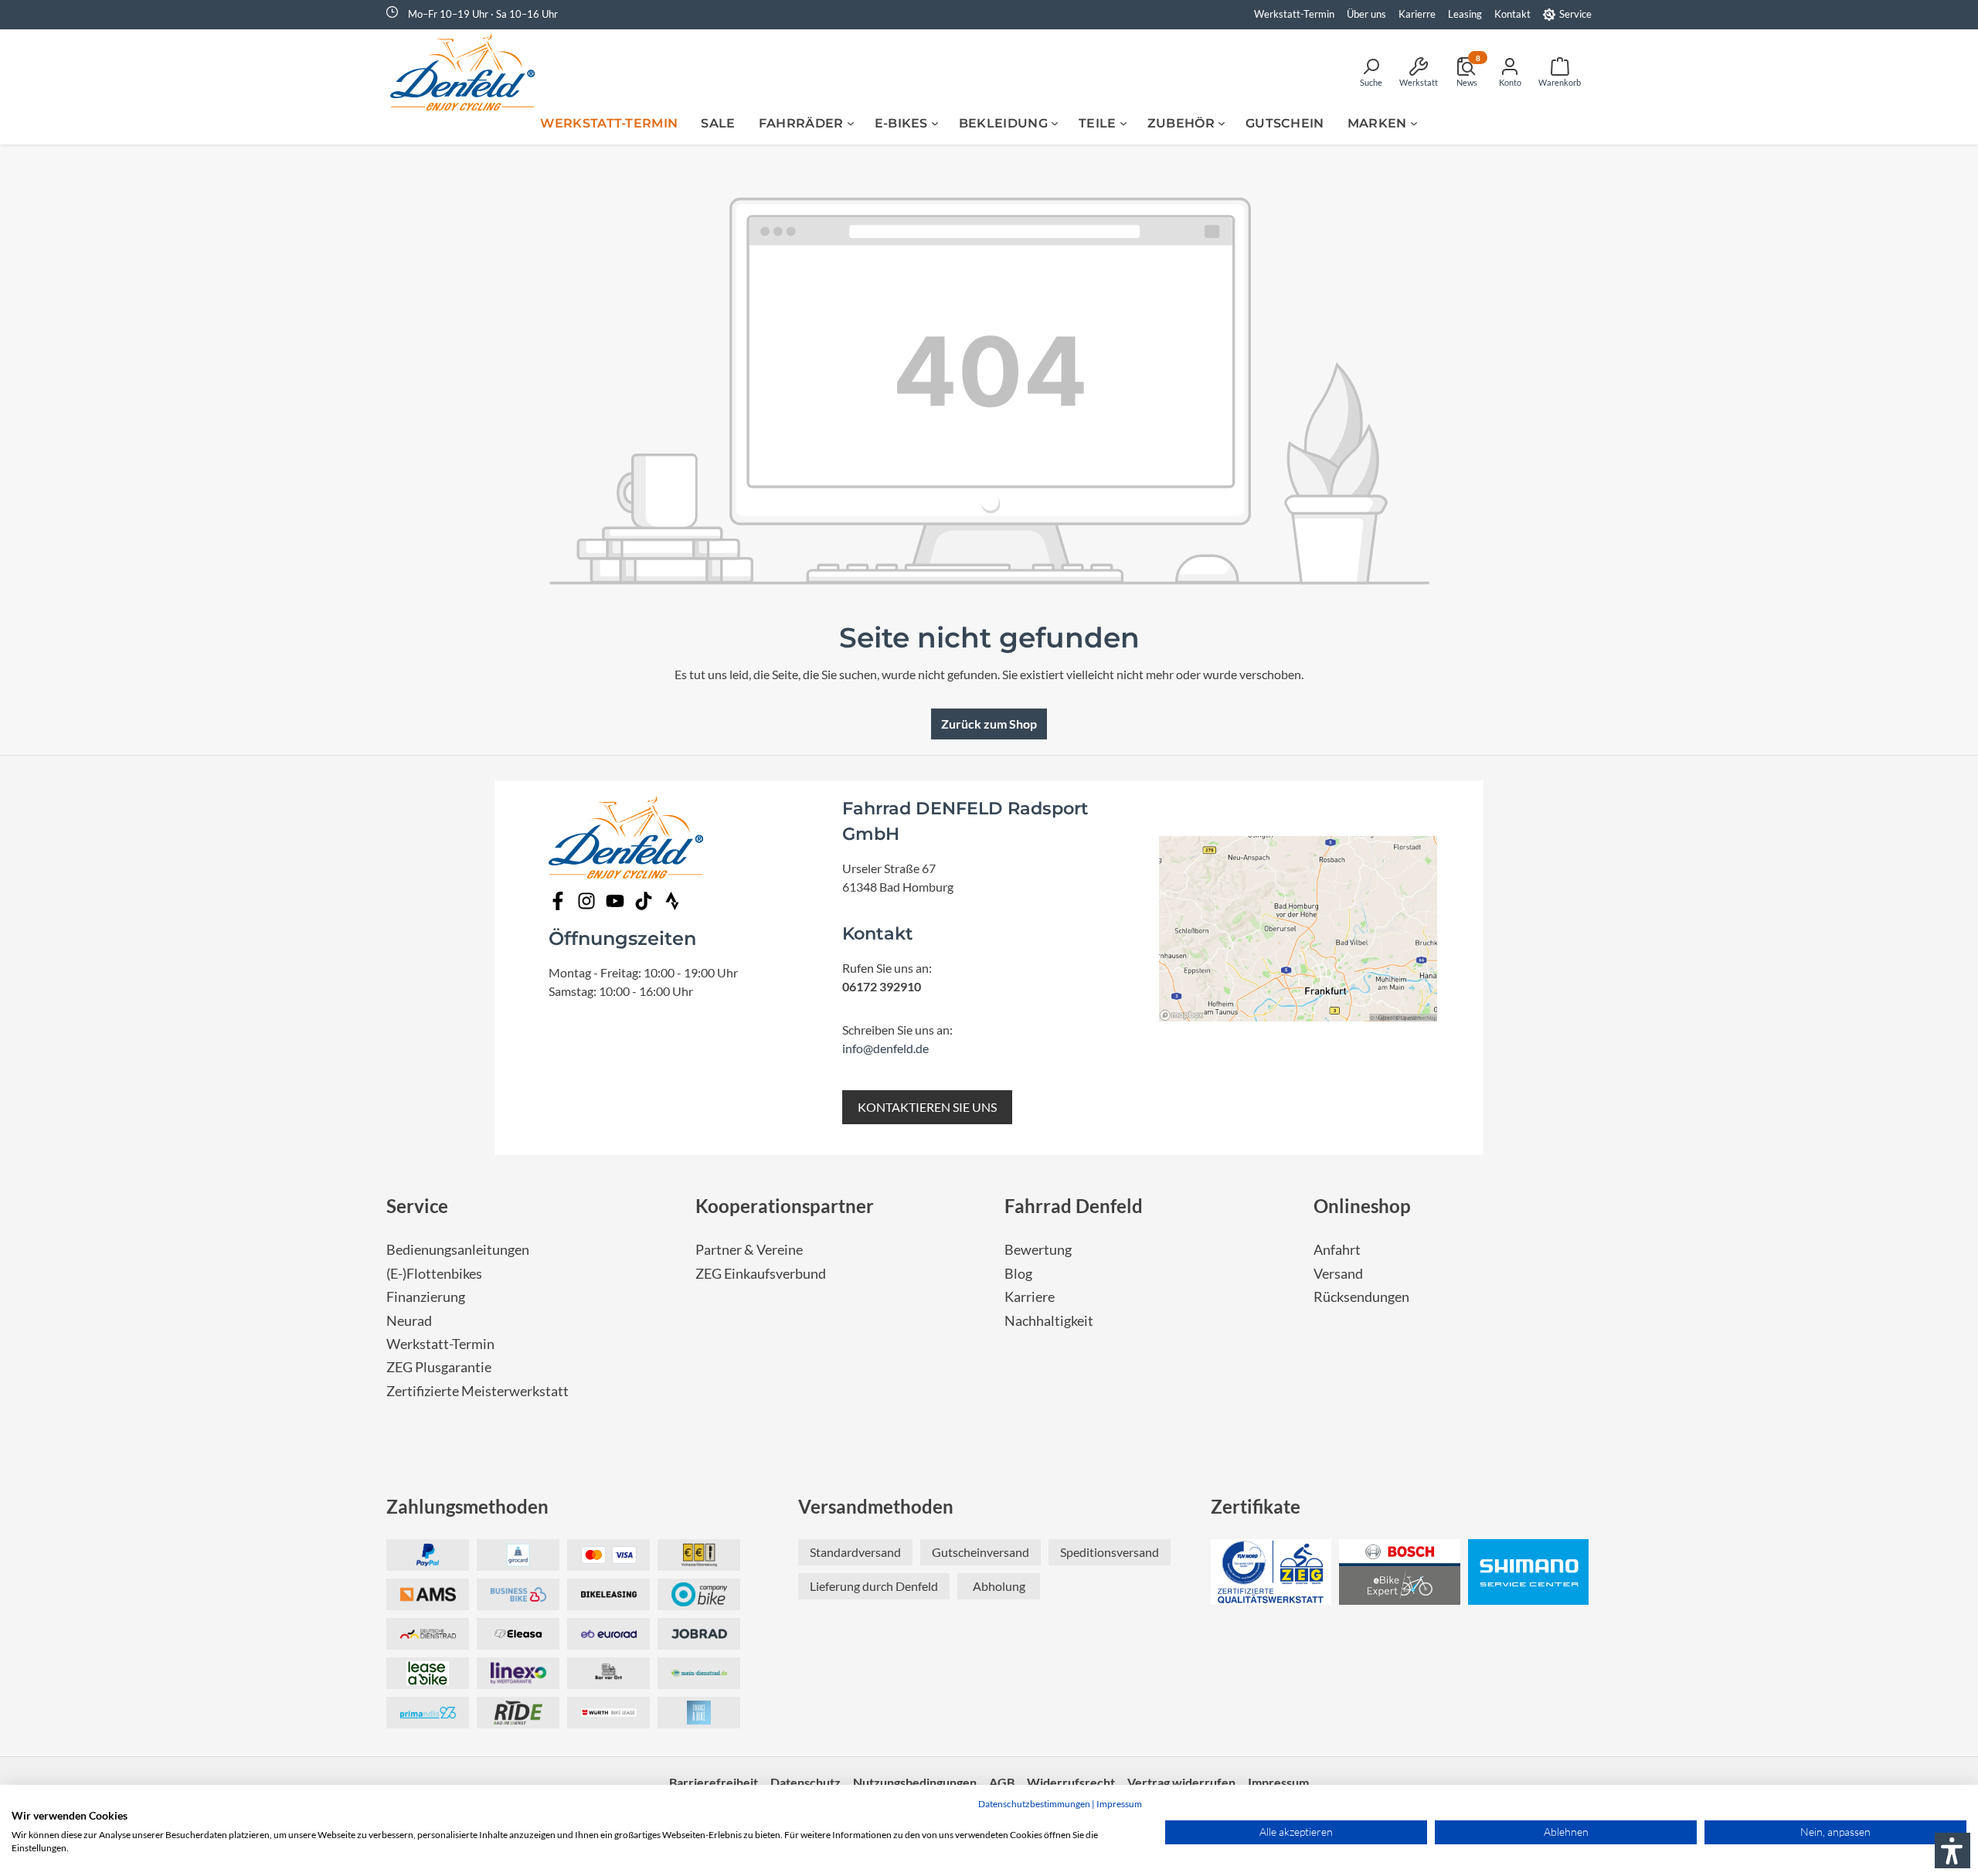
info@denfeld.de (885, 1048)
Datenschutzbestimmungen (1034, 1804)
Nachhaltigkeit (1049, 1321)
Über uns (1366, 14)
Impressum (1119, 1804)
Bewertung (1038, 1250)
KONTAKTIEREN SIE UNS (927, 1107)
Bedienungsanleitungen (458, 1250)
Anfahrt (1337, 1250)
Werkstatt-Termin (1294, 14)
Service (1575, 14)
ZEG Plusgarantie (439, 1367)
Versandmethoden (876, 1506)
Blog (1018, 1274)
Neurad (409, 1321)
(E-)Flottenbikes (434, 1274)
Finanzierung (426, 1297)
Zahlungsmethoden (467, 1506)
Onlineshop (1362, 1206)
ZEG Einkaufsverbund (761, 1274)
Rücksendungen (1361, 1297)
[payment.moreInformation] (428, 1594)
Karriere (1030, 1297)
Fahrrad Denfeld (1074, 1206)
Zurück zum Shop (989, 724)
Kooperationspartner (785, 1206)
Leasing (1465, 14)
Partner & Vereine (749, 1250)
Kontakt (1512, 14)
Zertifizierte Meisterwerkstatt (478, 1391)
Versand (1338, 1274)
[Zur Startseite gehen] (467, 72)
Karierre (1417, 14)
